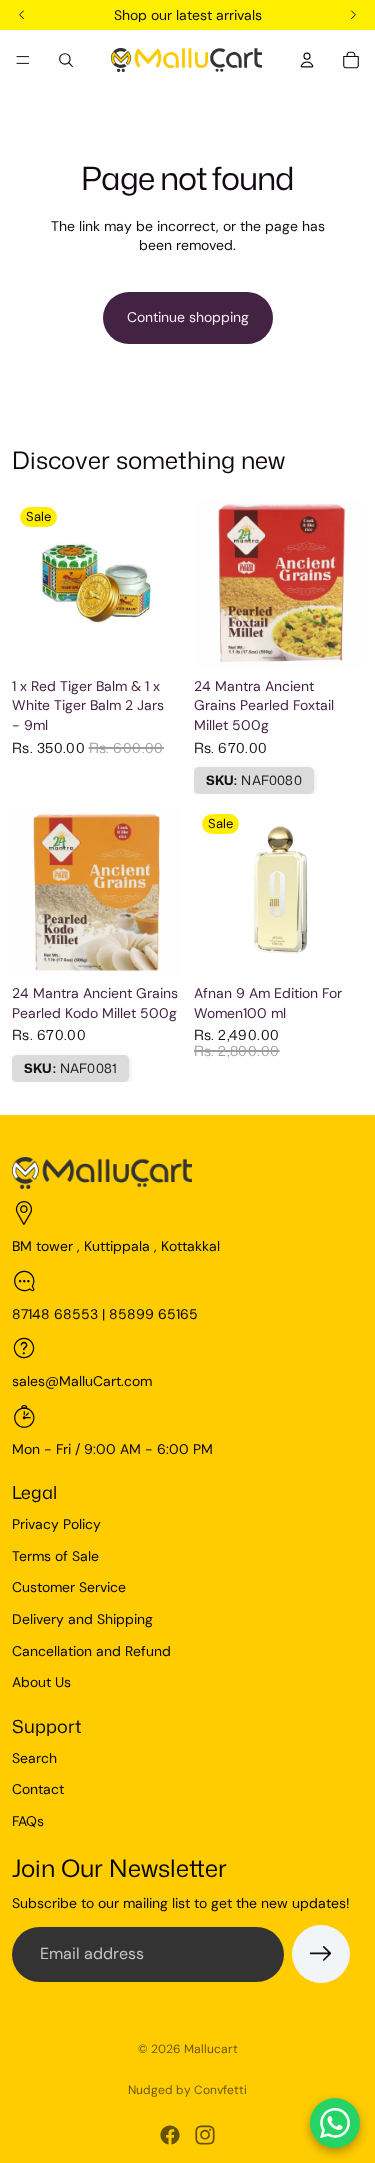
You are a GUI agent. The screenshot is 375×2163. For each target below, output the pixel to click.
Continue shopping (188, 317)
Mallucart (211, 2049)
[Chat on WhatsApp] (335, 2123)
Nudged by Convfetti (187, 2090)
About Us (41, 1682)
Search (34, 1758)
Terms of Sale (55, 1556)
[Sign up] (321, 1954)
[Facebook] (170, 2135)
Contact (38, 1789)
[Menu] (23, 60)
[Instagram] (205, 2135)
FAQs (28, 1821)
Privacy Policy (56, 1524)
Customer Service (69, 1587)
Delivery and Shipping (82, 1619)
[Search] (66, 60)
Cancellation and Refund (91, 1651)
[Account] (307, 60)
